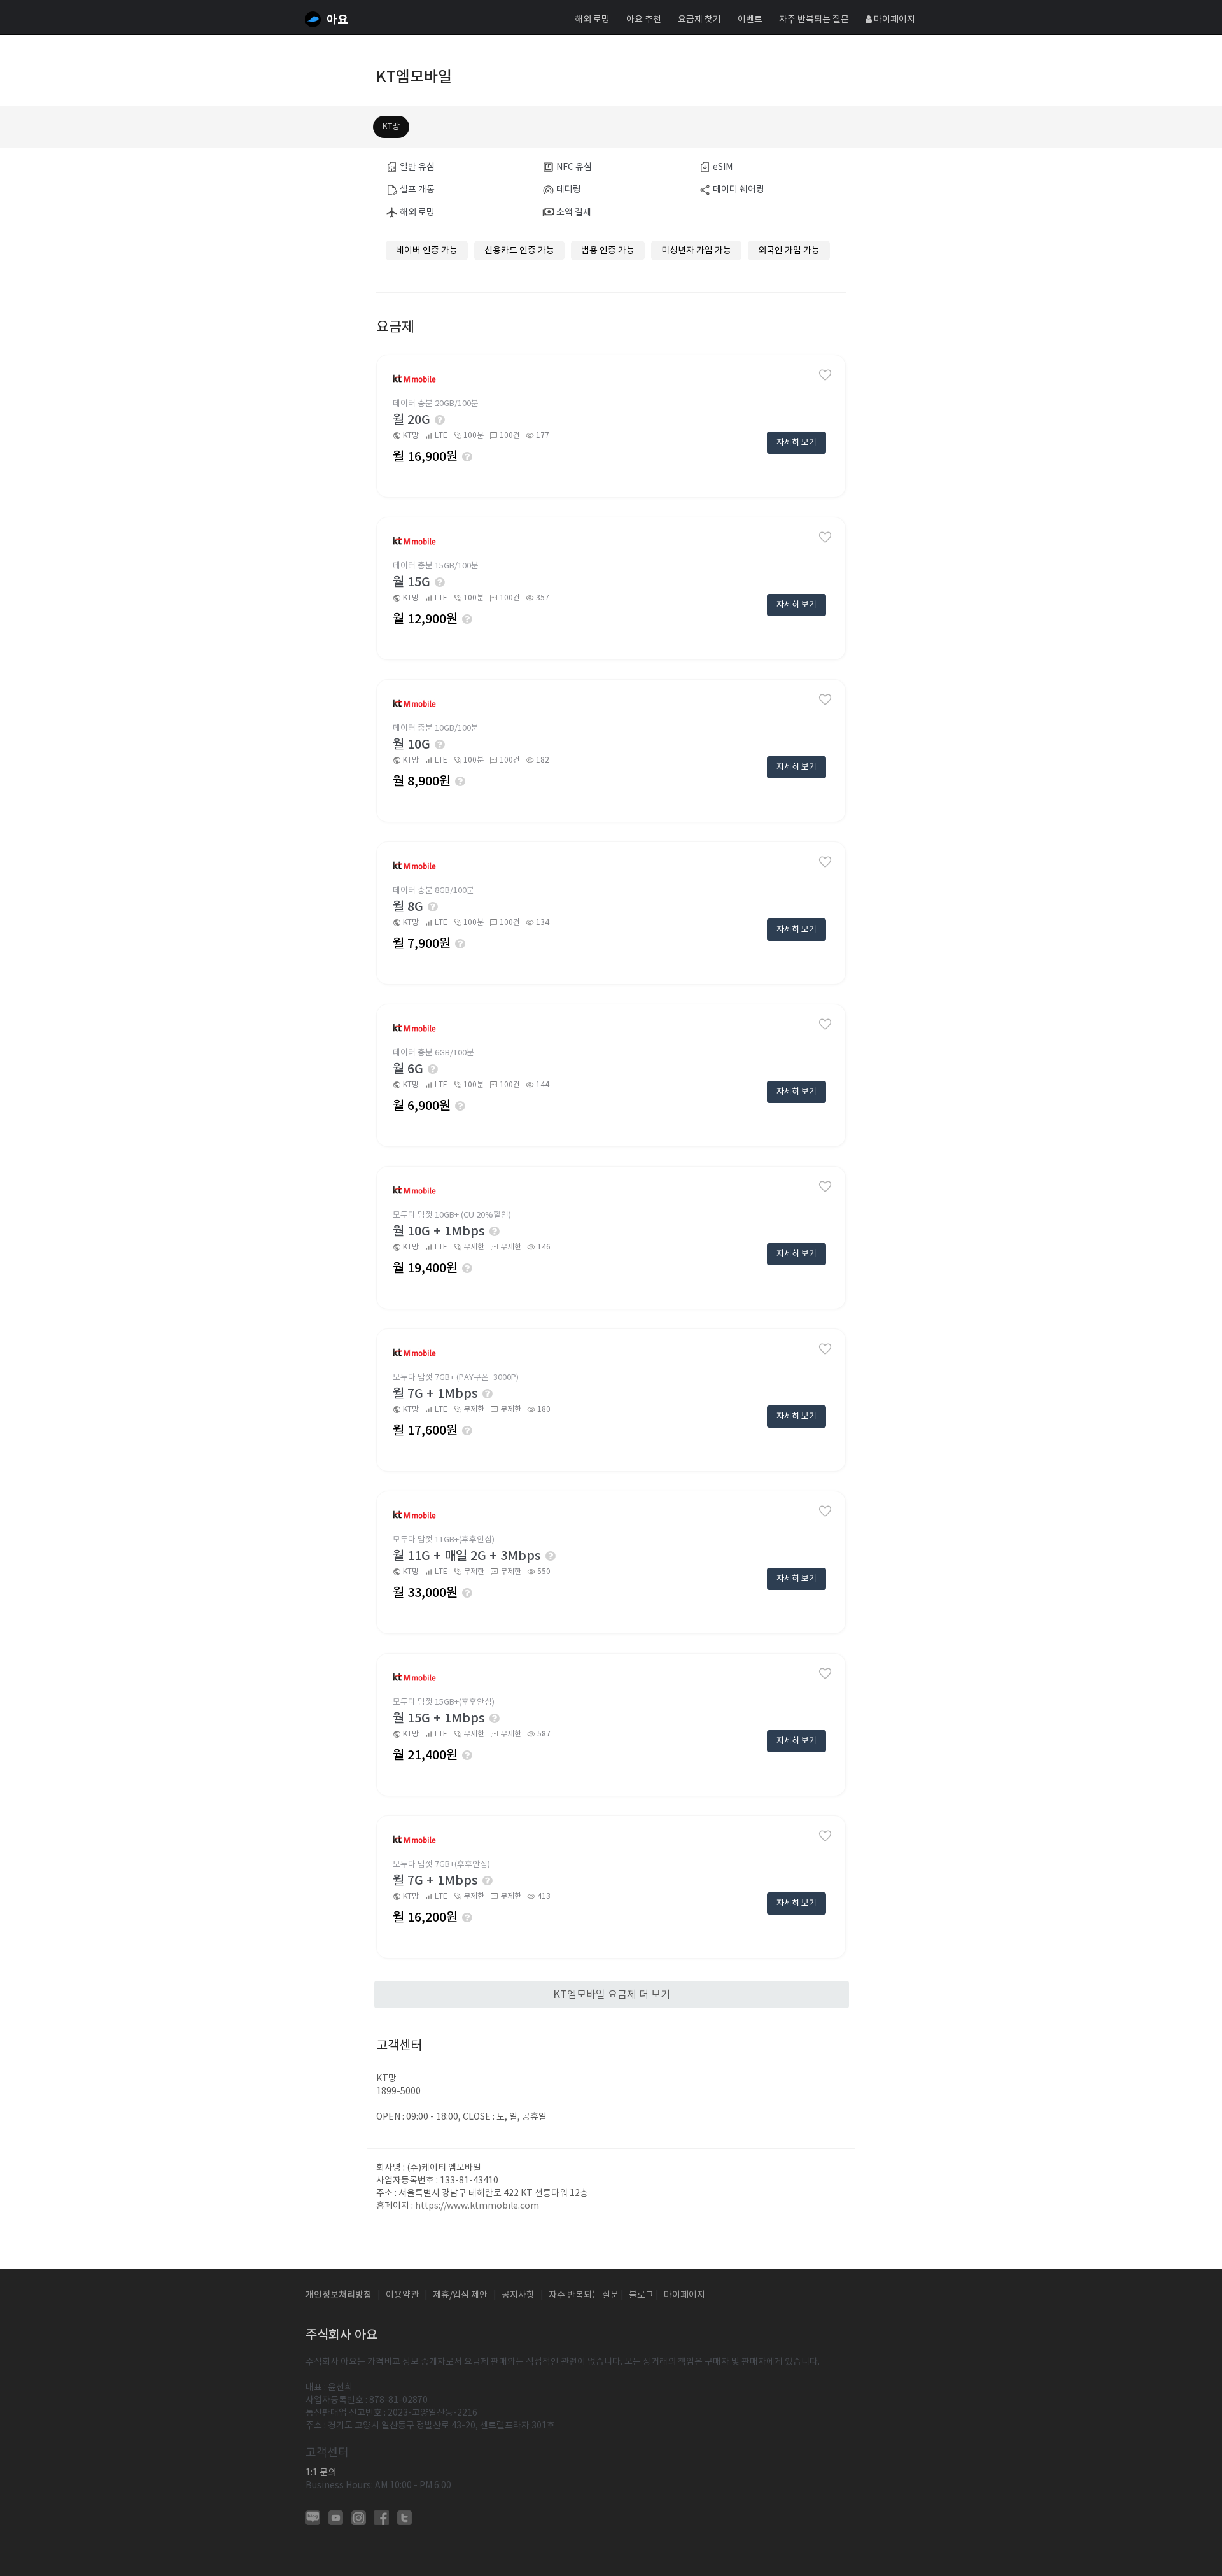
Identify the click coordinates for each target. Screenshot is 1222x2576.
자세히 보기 (797, 442)
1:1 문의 (321, 2472)
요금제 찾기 (699, 19)
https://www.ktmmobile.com (477, 2206)
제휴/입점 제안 (460, 2295)
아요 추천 (644, 19)
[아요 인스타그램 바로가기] (359, 2517)
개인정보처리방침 (339, 2295)
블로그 (641, 2295)
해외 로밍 (592, 19)
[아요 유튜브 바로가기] (336, 2517)
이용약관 (402, 2295)
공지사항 (518, 2295)
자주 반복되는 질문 (814, 19)
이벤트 (750, 19)
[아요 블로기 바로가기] (313, 2517)
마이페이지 (894, 19)
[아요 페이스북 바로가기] (382, 2517)
